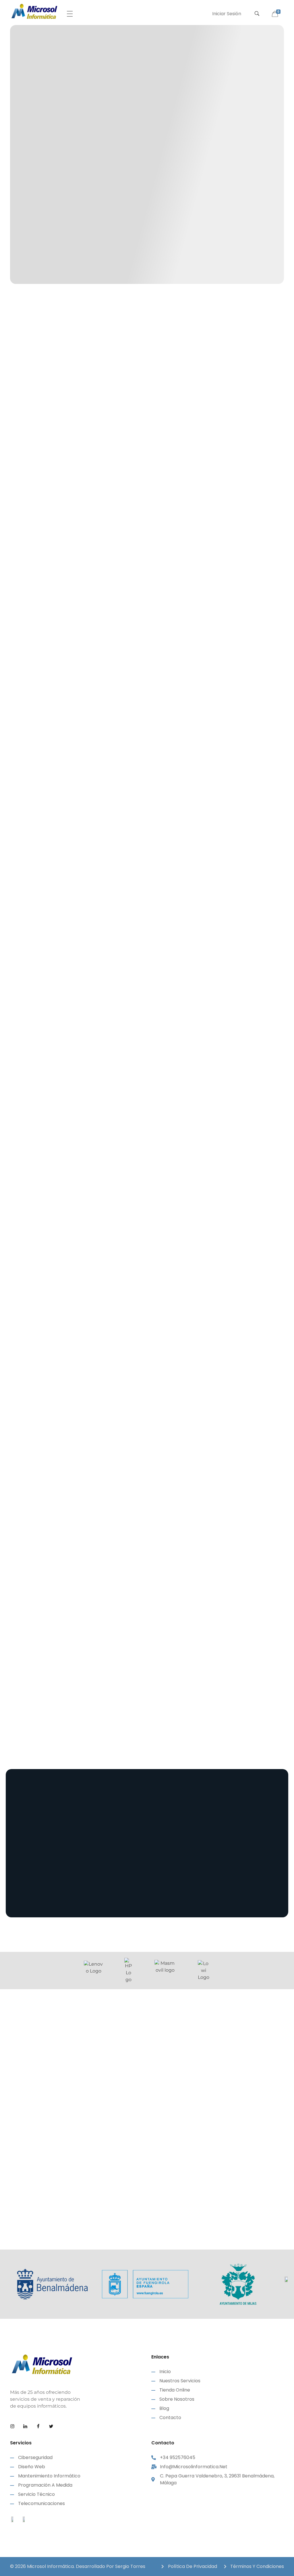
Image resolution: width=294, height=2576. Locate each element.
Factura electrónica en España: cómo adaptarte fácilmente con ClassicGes (48, 2206)
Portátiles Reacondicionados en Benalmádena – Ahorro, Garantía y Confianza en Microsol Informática (146, 2160)
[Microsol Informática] (34, 11)
